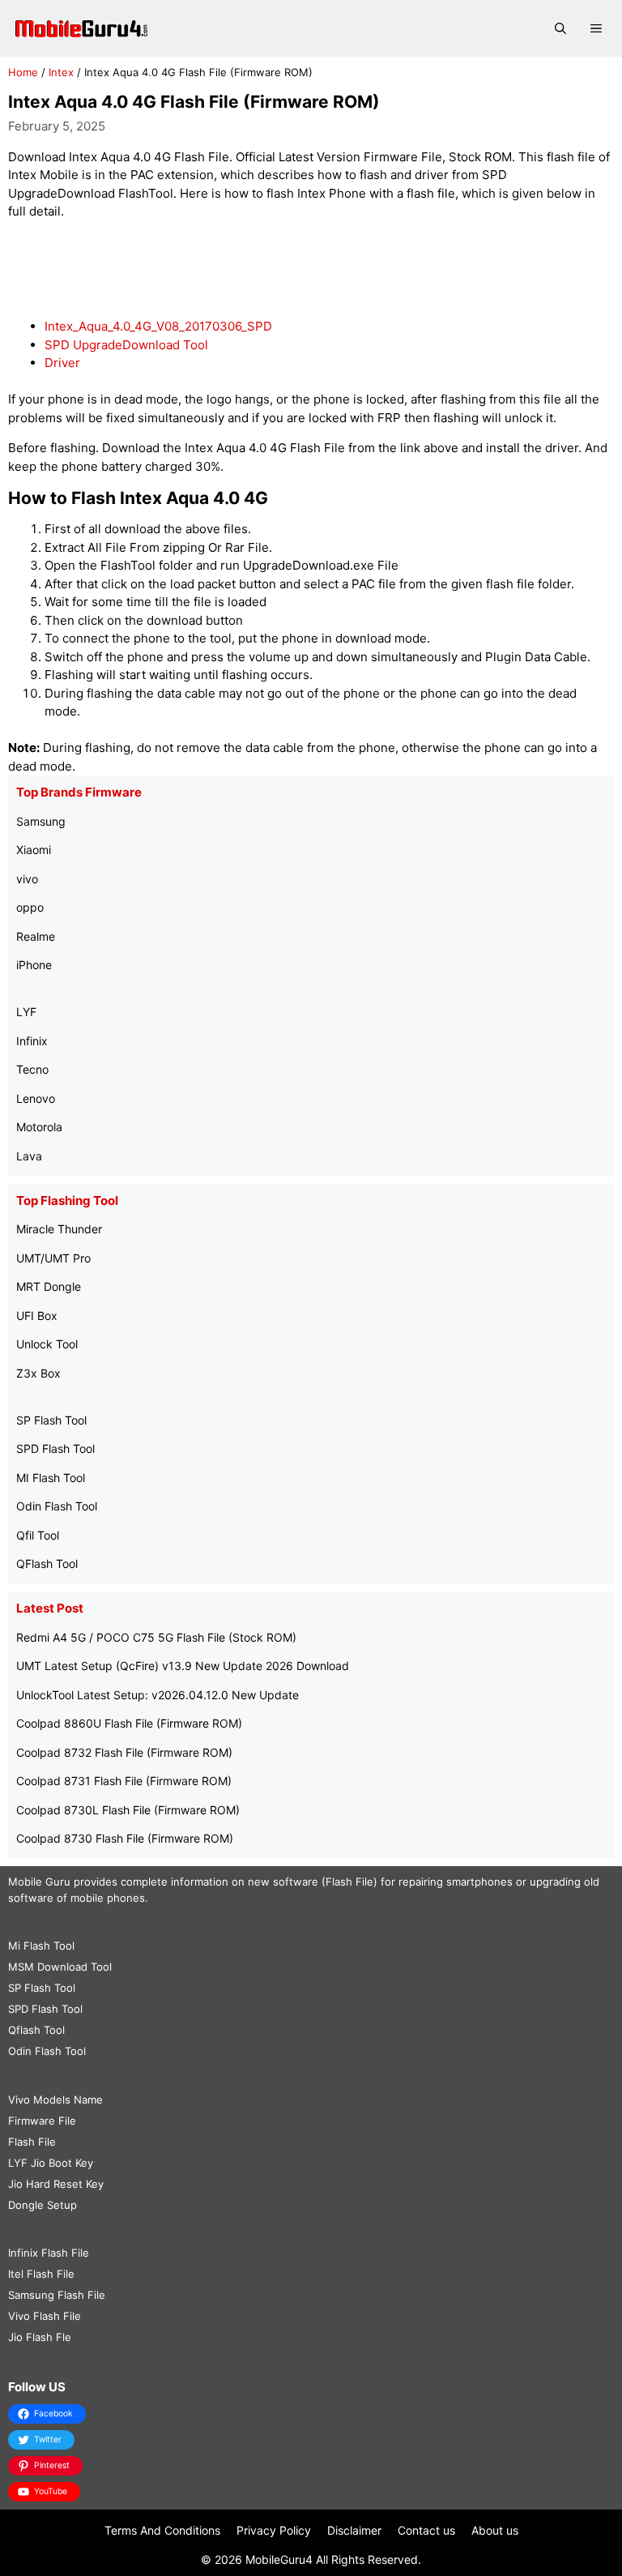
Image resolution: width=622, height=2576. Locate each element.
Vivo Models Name (55, 2100)
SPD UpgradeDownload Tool (126, 345)
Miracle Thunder (59, 1229)
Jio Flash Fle (40, 2337)
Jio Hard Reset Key (56, 2184)
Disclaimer (354, 2530)
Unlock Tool (47, 1344)
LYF (26, 1012)
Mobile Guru (39, 1882)
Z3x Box (38, 1373)
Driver (62, 363)
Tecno (32, 1069)
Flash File (32, 2142)
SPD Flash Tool (55, 1448)
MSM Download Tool (60, 1967)
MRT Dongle (49, 1286)
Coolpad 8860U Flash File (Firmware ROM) (129, 1723)
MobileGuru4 (279, 2559)
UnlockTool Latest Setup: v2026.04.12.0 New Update (158, 1695)
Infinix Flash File (49, 2253)
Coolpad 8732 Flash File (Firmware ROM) (124, 1752)
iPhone (34, 965)
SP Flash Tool (51, 1420)
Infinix (32, 1041)
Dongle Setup (43, 2205)
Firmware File (42, 2121)
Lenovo (36, 1098)
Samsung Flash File (57, 2295)
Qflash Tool (36, 2030)
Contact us (426, 2530)
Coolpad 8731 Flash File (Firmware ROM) (124, 1781)
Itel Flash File (41, 2274)
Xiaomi (34, 850)
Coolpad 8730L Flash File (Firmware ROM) (128, 1810)
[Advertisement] (311, 270)
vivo (27, 879)
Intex (61, 72)
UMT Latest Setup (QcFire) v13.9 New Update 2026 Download (183, 1666)
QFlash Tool (47, 1564)
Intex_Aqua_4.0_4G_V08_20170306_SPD (158, 326)
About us (495, 2530)
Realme (36, 936)
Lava (29, 1156)
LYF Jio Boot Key (51, 2163)
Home (23, 72)
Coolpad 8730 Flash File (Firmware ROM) (125, 1838)
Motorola (39, 1127)
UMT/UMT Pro (53, 1258)
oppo (30, 907)
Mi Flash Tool (41, 1946)
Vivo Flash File (45, 2316)
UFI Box (37, 1316)
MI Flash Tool (51, 1478)
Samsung (41, 821)
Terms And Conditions (162, 2530)
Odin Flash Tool (57, 1506)
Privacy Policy (274, 2530)
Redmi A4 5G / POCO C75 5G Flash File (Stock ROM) (156, 1637)
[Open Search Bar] (560, 28)
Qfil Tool (38, 1535)
